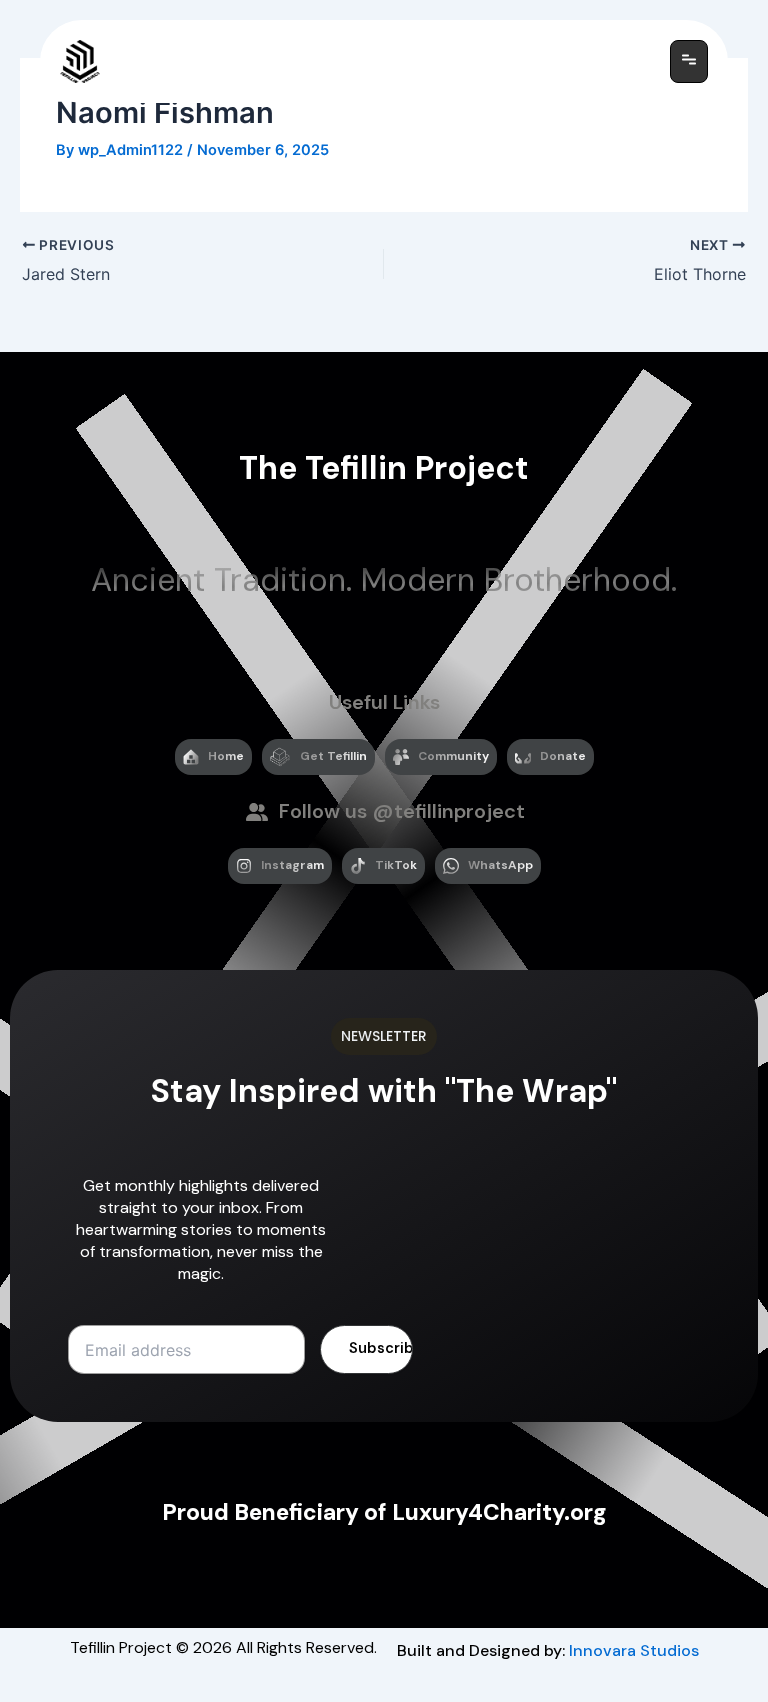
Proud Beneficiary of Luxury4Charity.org (384, 1512)
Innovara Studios (634, 1650)
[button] (689, 61)
